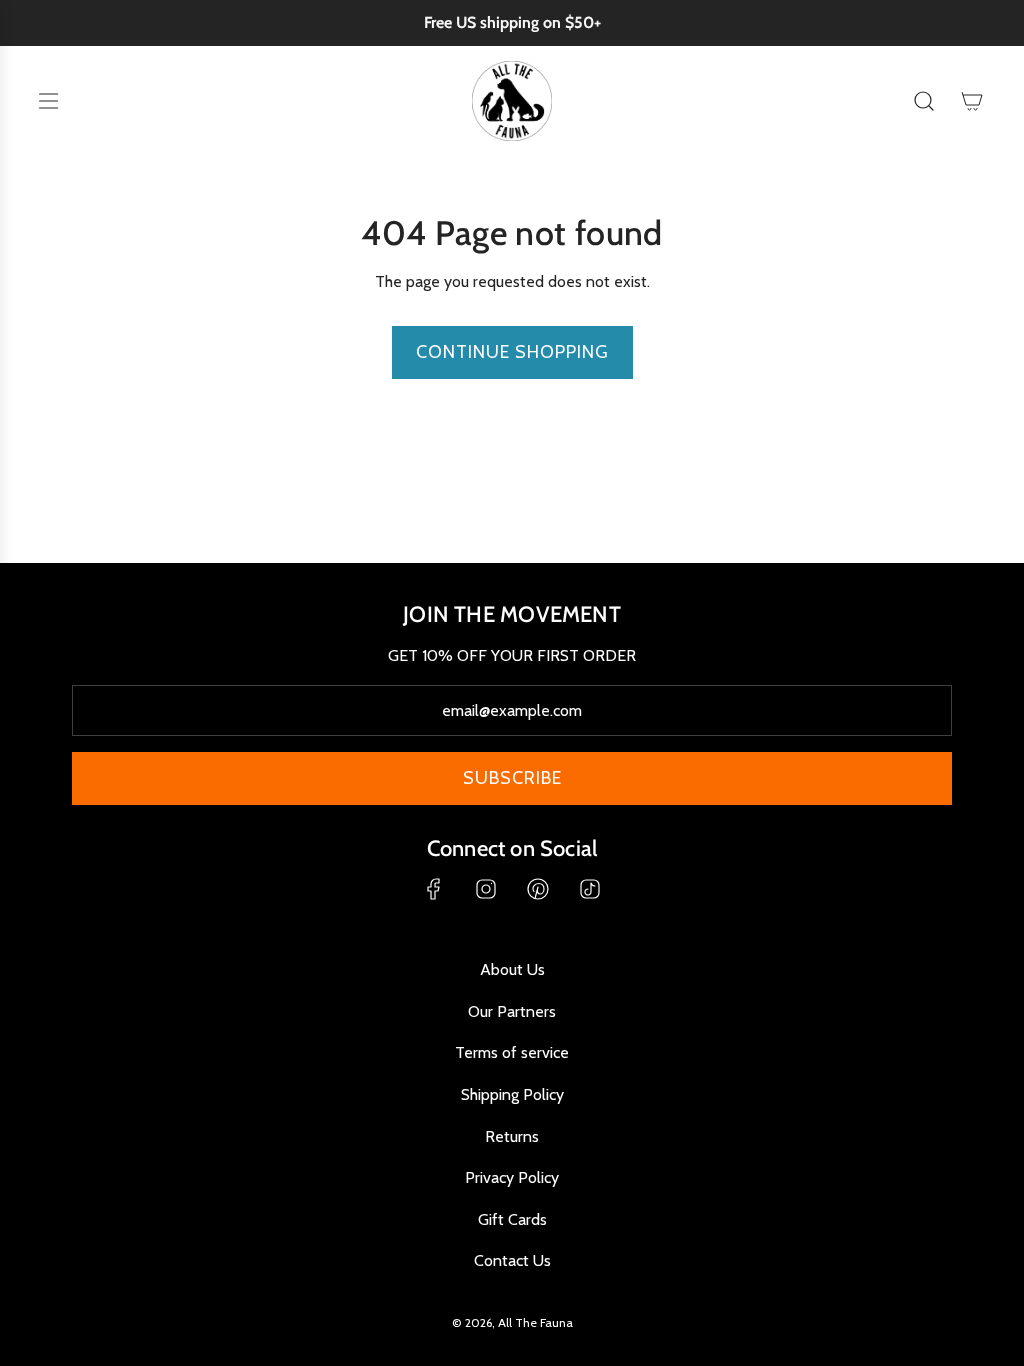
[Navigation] (48, 101)
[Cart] (972, 101)
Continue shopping (512, 352)
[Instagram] (486, 889)
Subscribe (512, 778)
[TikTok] (590, 889)
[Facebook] (434, 889)
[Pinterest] (538, 889)
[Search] (924, 101)
